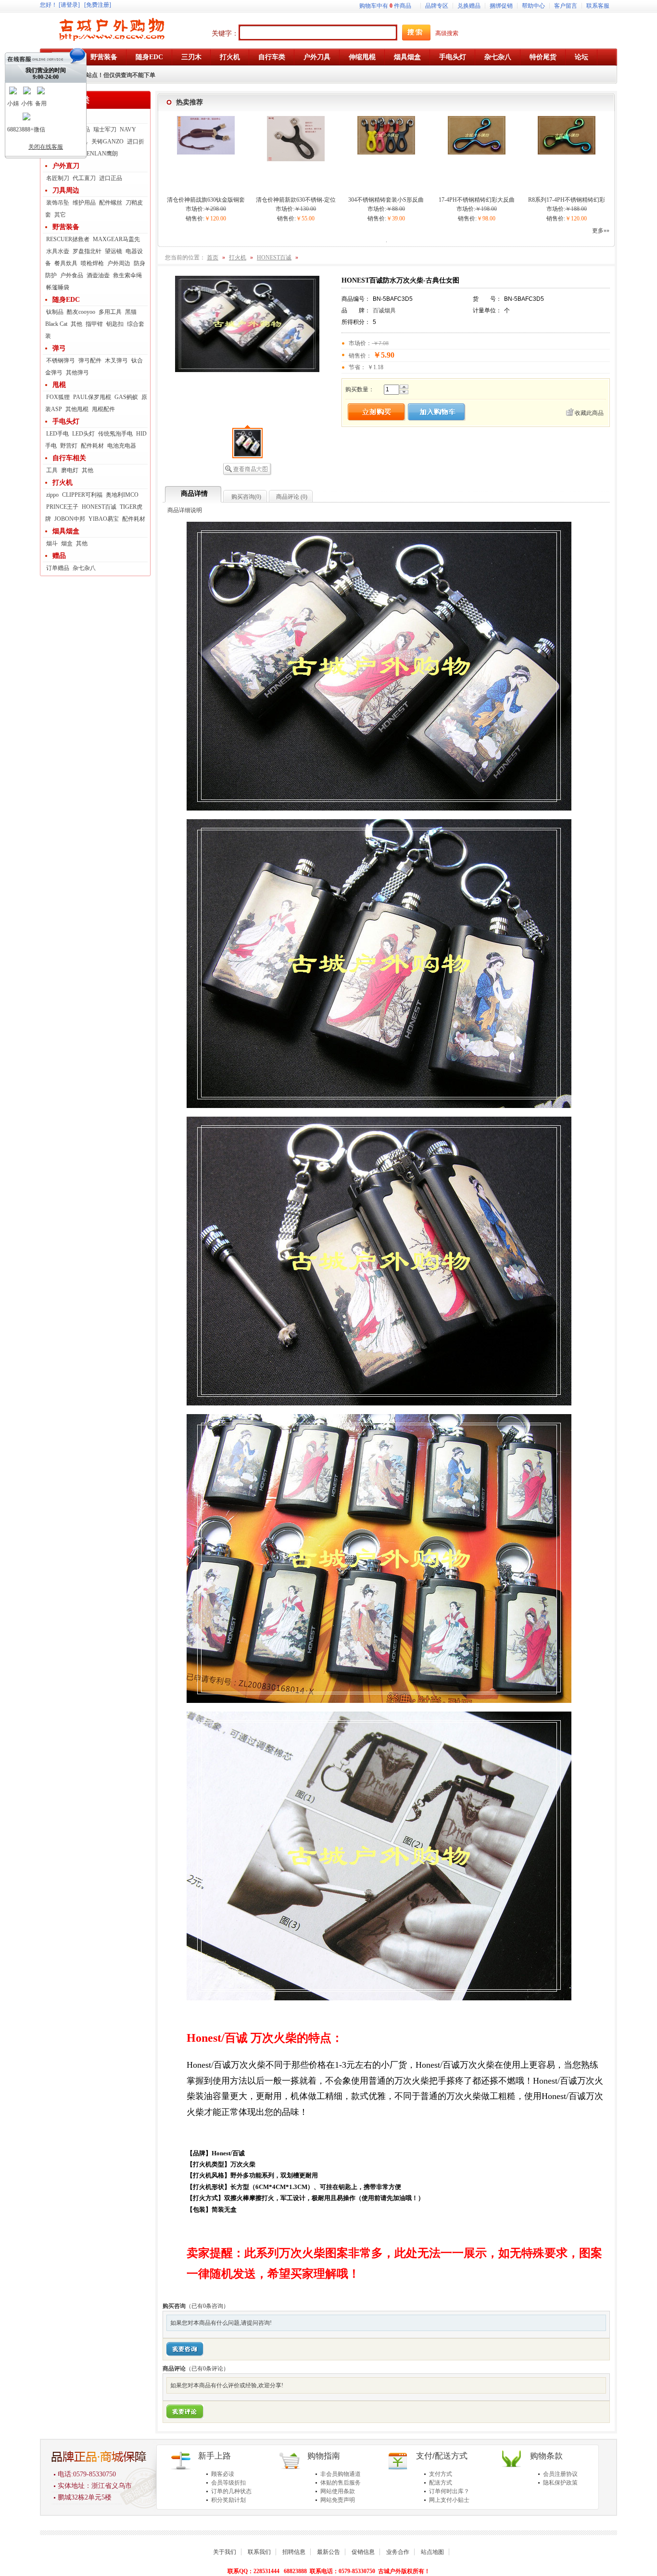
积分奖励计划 (228, 2500)
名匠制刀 (58, 178)
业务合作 (398, 2552)
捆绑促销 (501, 6)
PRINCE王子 (62, 507)
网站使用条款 (338, 2491)
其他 (76, 324)
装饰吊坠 (58, 203)
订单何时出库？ (449, 2491)
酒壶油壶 (98, 275)
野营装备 (66, 227)
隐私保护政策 (560, 2483)
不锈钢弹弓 (61, 361)
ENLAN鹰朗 (102, 154)
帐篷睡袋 (58, 287)
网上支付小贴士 (449, 2500)
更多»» (601, 231)
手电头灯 (66, 421)
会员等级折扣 (228, 2483)
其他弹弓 (77, 373)
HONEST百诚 (99, 507)
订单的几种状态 (231, 2491)
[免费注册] (98, 5)
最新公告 (328, 2552)
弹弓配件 (90, 361)
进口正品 (111, 178)
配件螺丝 (111, 203)
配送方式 (441, 2483)
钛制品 (55, 312)
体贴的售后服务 (341, 2483)
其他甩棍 (77, 409)
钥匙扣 (115, 324)
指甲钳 (94, 324)
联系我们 (259, 2552)
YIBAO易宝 (104, 519)
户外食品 (72, 275)
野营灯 (69, 446)
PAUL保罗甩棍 (92, 397)
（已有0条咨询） (207, 2306)
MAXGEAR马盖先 (116, 239)
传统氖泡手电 (115, 434)
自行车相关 (69, 458)
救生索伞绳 (127, 275)
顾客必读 (223, 2474)
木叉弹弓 (116, 361)
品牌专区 (437, 6)
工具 (52, 470)
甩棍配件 (103, 409)
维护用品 (84, 203)
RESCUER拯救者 (68, 239)
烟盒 (67, 543)
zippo (52, 495)
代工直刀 (84, 178)
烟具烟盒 (66, 531)
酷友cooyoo (81, 312)
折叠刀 (63, 117)
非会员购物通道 (341, 2474)
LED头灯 (83, 434)
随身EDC (66, 300)
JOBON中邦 (70, 519)
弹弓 (59, 348)
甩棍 (59, 385)
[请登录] (69, 5)
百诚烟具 (384, 310)
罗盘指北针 (87, 251)
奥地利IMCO (122, 495)
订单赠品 (58, 568)
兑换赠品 (469, 6)
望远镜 (114, 251)
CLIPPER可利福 (82, 495)
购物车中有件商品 (385, 6)
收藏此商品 (589, 413)
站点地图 (432, 2552)
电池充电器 (122, 446)
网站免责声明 (338, 2500)
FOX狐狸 (58, 397)
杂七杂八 (84, 568)
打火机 (63, 483)
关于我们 (225, 2552)
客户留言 (566, 6)
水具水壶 (58, 251)
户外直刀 (66, 166)
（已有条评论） (207, 2369)
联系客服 (598, 6)
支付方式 (441, 2474)
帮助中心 (533, 6)
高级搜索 (447, 33)
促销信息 (363, 2552)
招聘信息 (294, 2552)
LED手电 (57, 434)
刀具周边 (66, 190)
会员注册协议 (560, 2474)
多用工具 (110, 312)
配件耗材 (92, 446)
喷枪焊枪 (92, 263)
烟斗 (52, 543)
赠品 (59, 556)
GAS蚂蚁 (126, 397)
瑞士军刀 (105, 129)
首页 (213, 258)
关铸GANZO (107, 142)
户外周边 (119, 263)
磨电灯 (70, 470)
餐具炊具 (66, 263)
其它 (60, 215)
